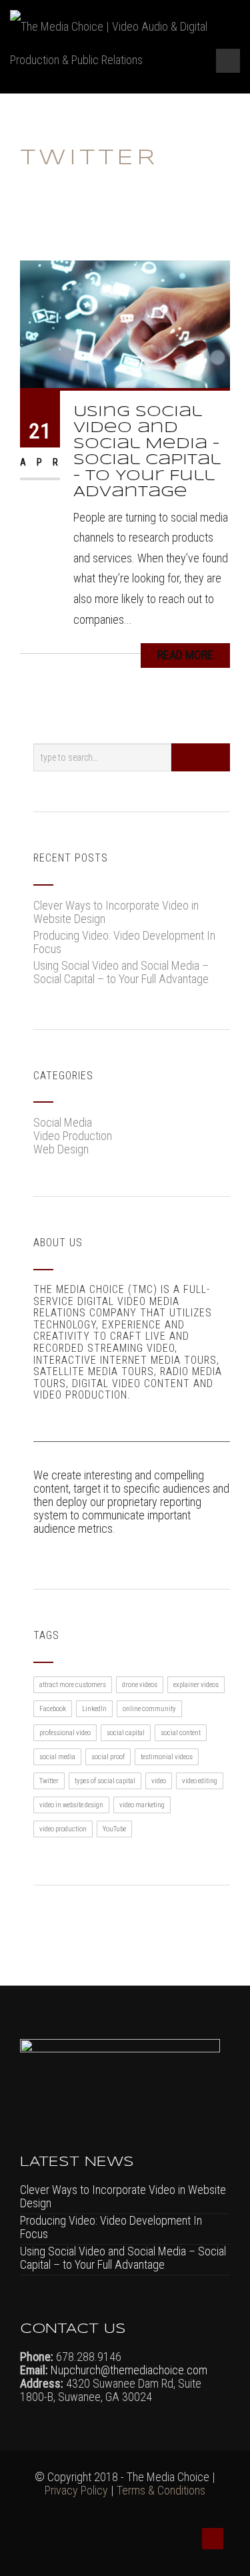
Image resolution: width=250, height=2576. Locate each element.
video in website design (71, 1805)
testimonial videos (167, 1757)
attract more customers (73, 1685)
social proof (108, 1757)
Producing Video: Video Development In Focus (124, 942)
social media (57, 1757)
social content (181, 1733)
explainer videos (196, 1685)
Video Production (73, 1136)
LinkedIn (94, 1709)
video (159, 1781)
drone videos (140, 1685)
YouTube (114, 1829)
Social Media (63, 1122)
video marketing (142, 1805)
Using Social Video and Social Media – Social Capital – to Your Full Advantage (121, 972)
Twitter (49, 1781)
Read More (185, 655)
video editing (200, 1781)
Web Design (61, 1149)
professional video (65, 1733)
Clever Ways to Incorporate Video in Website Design (116, 912)
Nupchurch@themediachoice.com (128, 2370)
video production (63, 1829)
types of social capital (105, 1781)
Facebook (53, 1709)
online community (149, 1709)
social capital (126, 1733)
